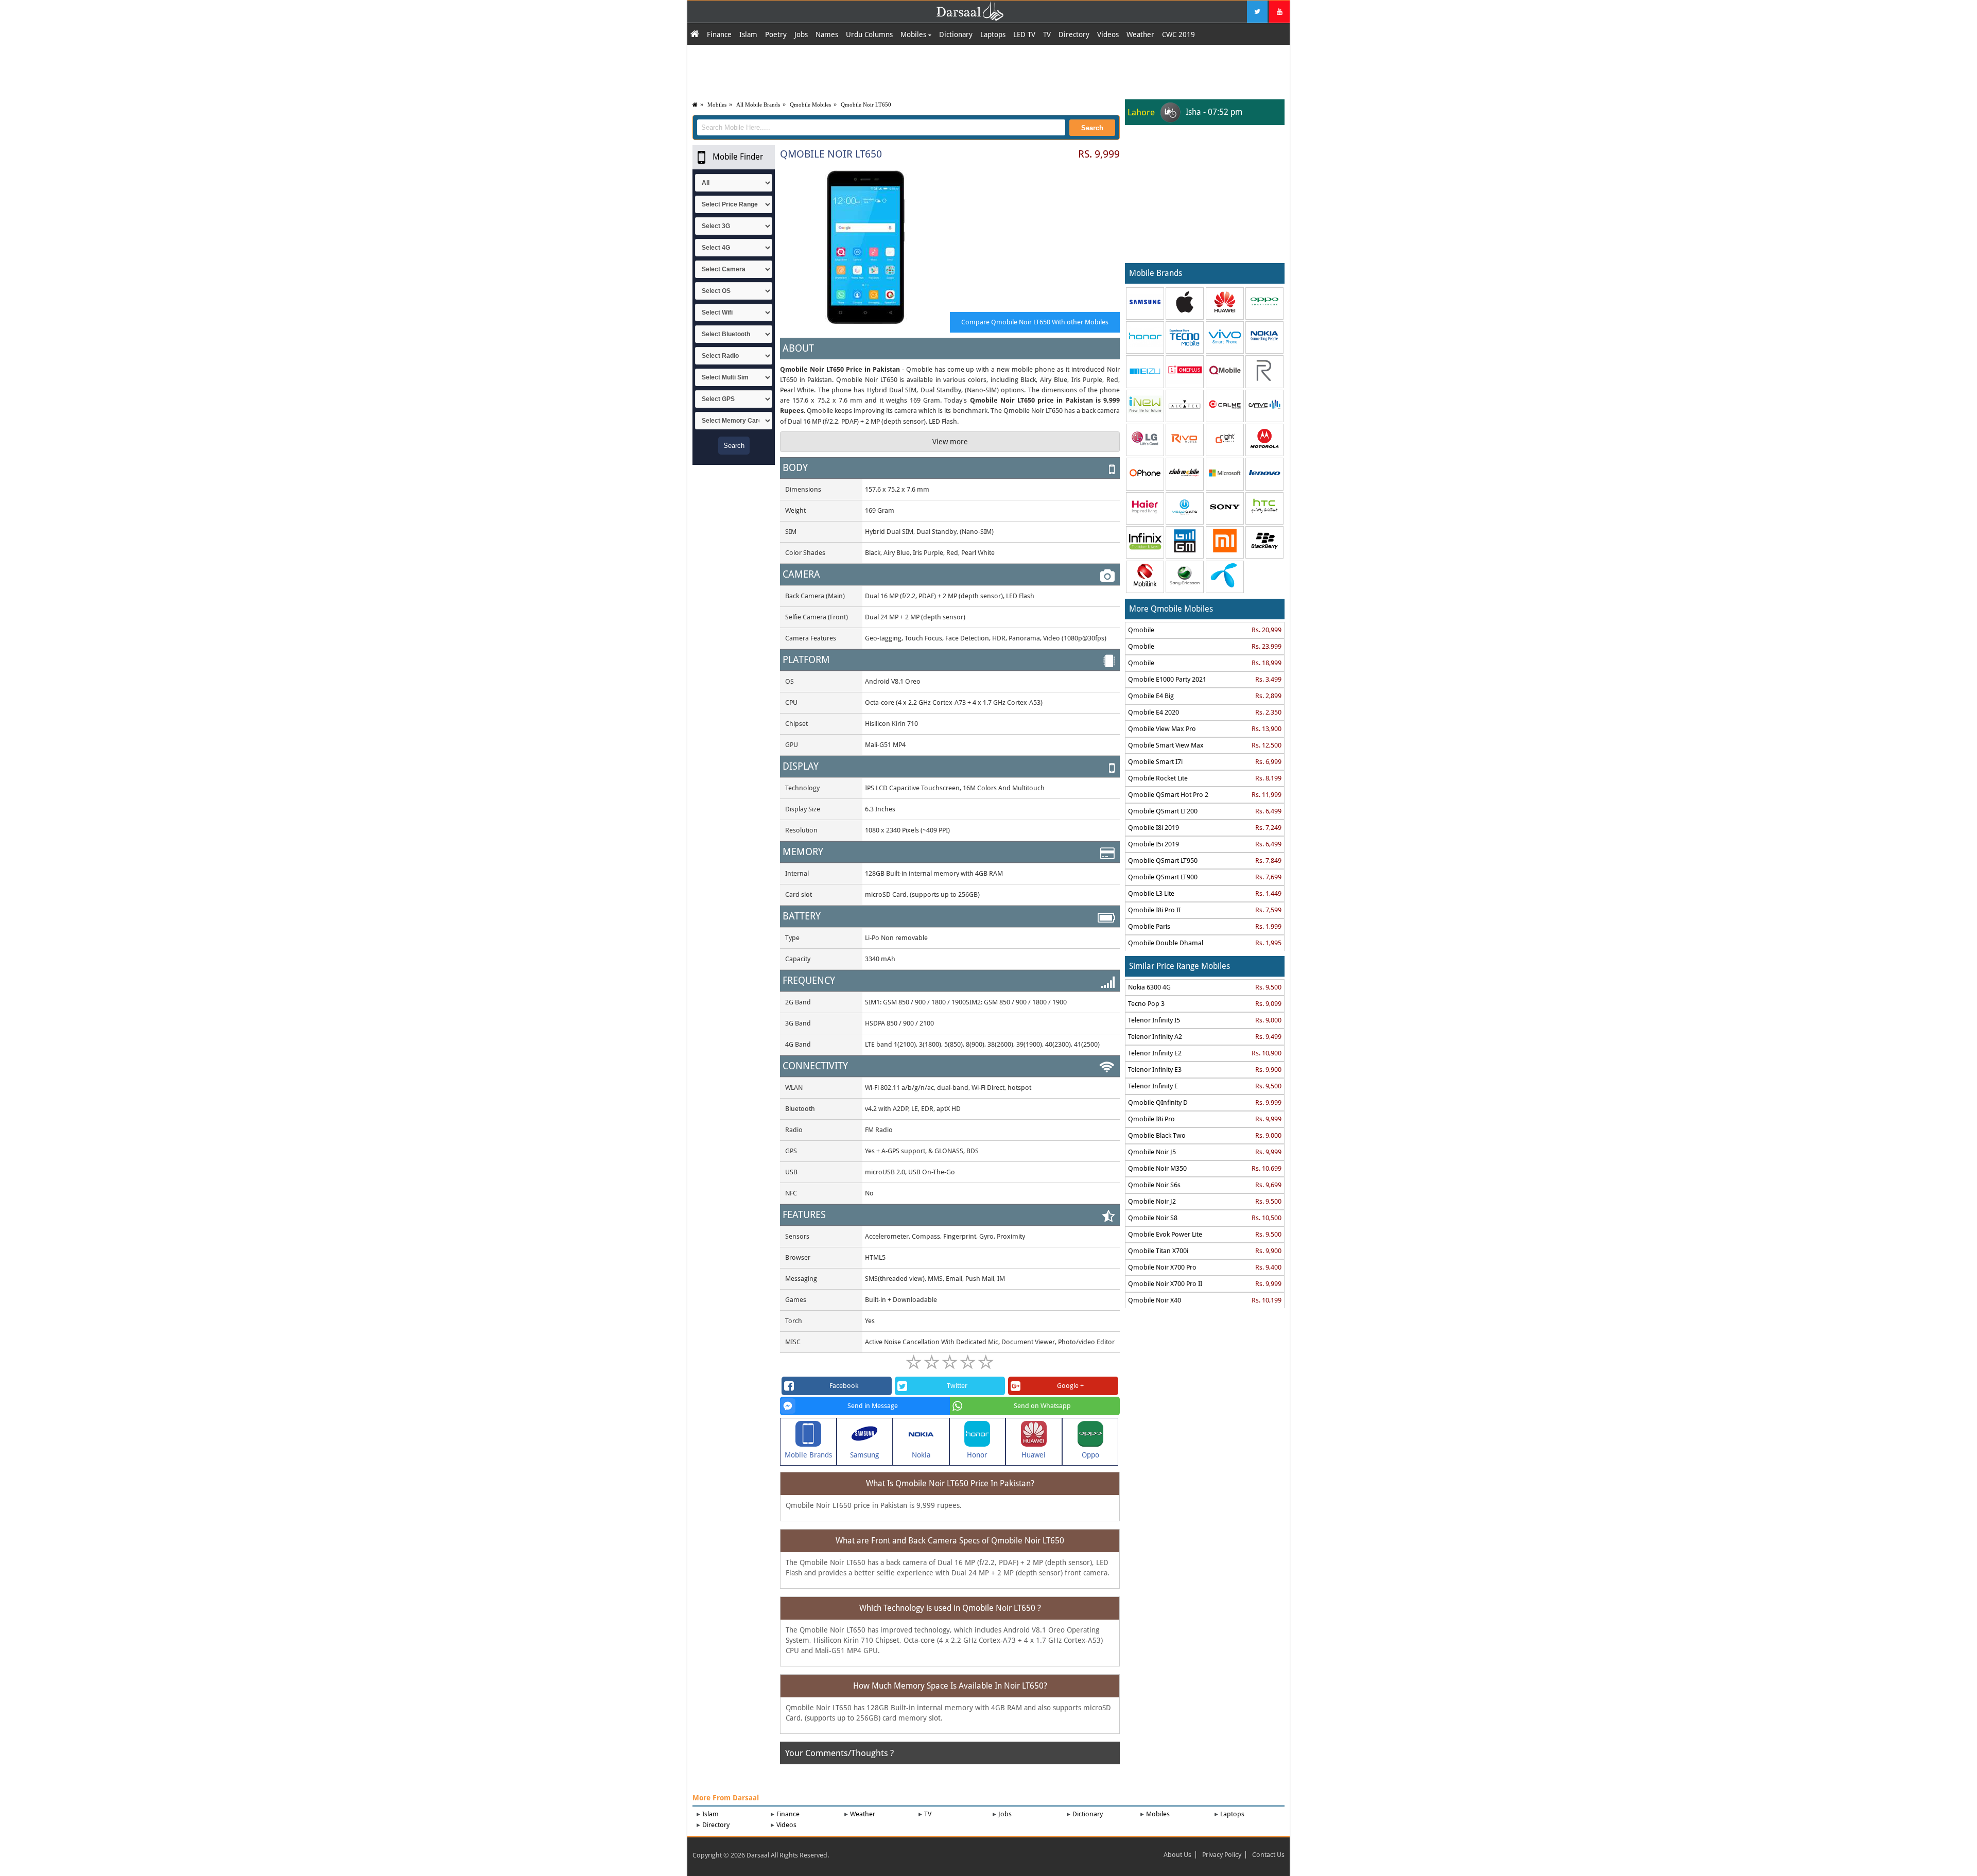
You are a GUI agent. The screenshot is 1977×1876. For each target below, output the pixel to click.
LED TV (1024, 34)
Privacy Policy (1222, 1855)
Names (827, 34)
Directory (1074, 34)
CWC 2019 (1178, 34)
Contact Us (1268, 1855)
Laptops (993, 34)
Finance (719, 34)
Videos (1108, 34)
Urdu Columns (869, 34)
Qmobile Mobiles (810, 105)
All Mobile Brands (758, 105)
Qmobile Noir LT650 (866, 105)
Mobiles (914, 34)
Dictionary (956, 34)
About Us (1177, 1855)
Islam (748, 34)
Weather (1140, 34)
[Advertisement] (989, 71)
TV (1047, 34)
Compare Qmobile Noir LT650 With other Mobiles (1035, 322)
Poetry (776, 34)
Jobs (801, 34)
